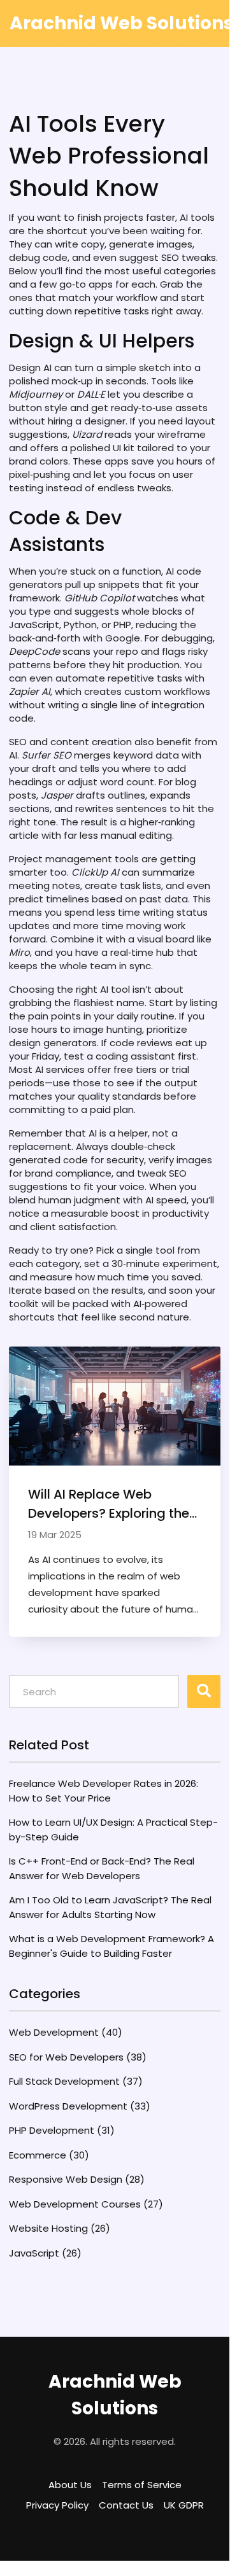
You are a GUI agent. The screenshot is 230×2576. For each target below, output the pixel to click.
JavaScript (45, 2253)
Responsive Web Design (77, 2179)
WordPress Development (80, 2106)
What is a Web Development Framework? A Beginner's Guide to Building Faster (111, 1946)
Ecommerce (49, 2155)
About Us (70, 2485)
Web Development (66, 2032)
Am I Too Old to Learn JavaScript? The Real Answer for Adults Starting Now (110, 1907)
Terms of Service (142, 2485)
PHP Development (62, 2130)
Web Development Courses (86, 2204)
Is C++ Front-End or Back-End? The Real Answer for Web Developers (102, 1868)
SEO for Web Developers (78, 2057)
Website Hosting (60, 2228)
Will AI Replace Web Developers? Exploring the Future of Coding (109, 1504)
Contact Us (126, 2505)
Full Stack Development (76, 2081)
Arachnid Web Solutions (115, 2395)
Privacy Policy (57, 2505)
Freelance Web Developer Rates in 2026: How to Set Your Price (104, 1791)
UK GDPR (184, 2505)
